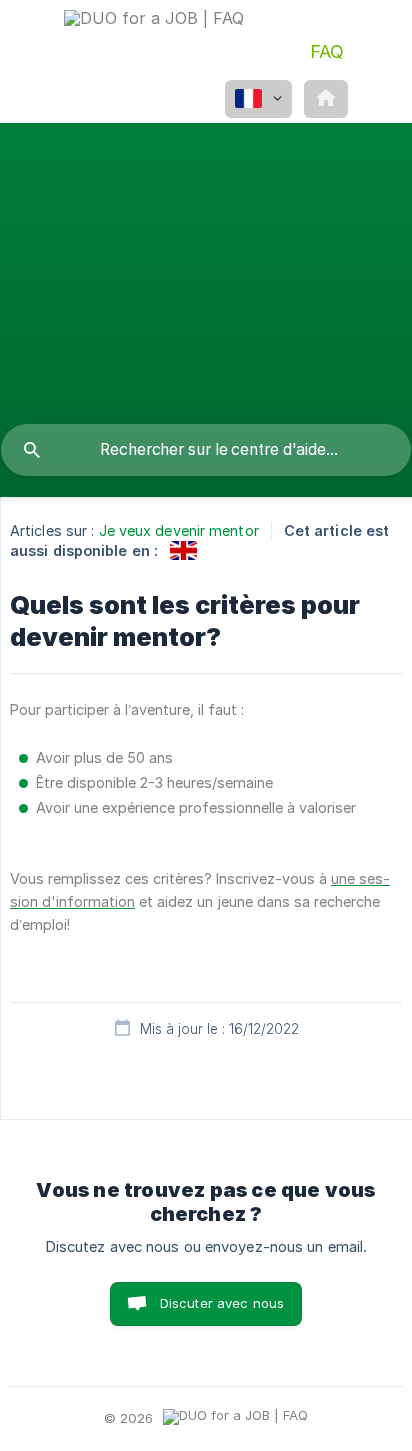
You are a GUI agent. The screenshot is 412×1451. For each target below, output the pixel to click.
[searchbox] (206, 450)
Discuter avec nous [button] (222, 1303)
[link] (183, 550)
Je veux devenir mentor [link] (179, 530)
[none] (154, 42)
